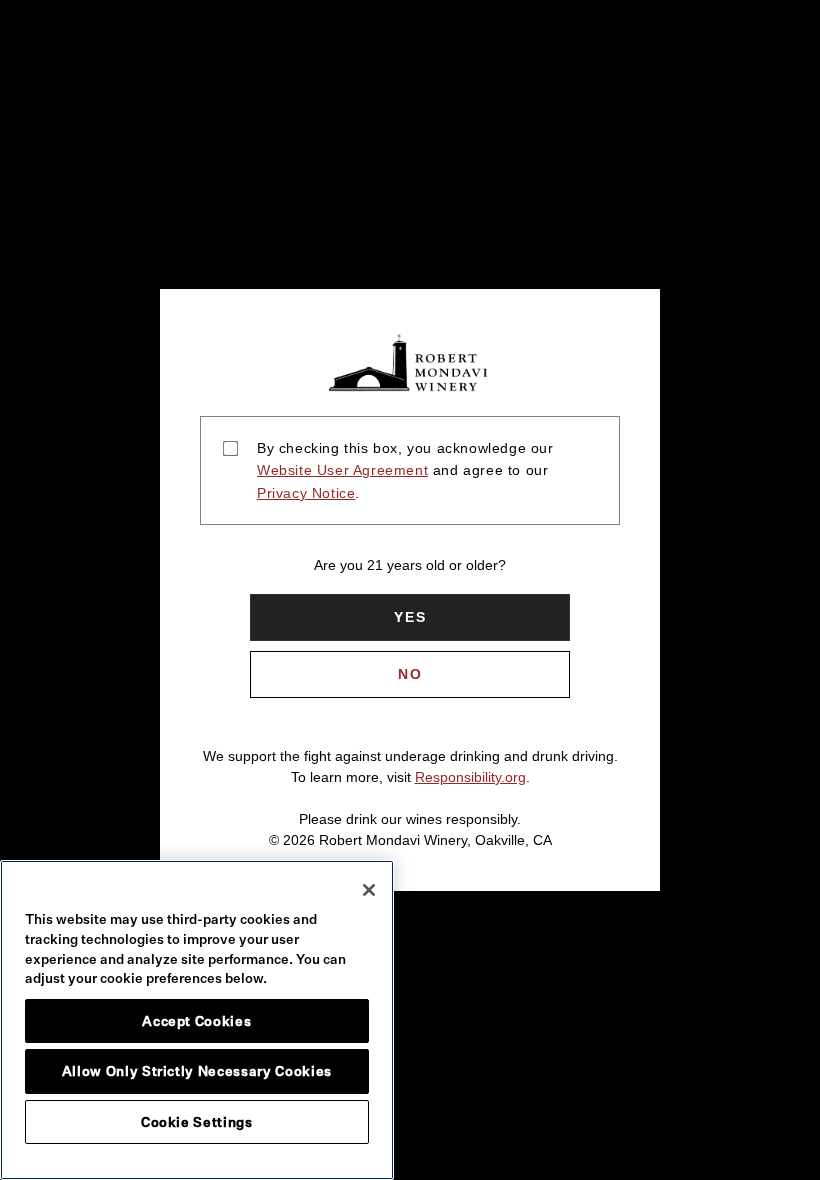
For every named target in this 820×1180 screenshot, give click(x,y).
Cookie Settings (197, 1122)
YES (410, 617)
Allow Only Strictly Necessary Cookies (197, 1071)
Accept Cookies (196, 1021)
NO (410, 674)
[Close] (369, 890)
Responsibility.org (470, 777)
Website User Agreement (342, 470)
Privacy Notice (306, 493)
